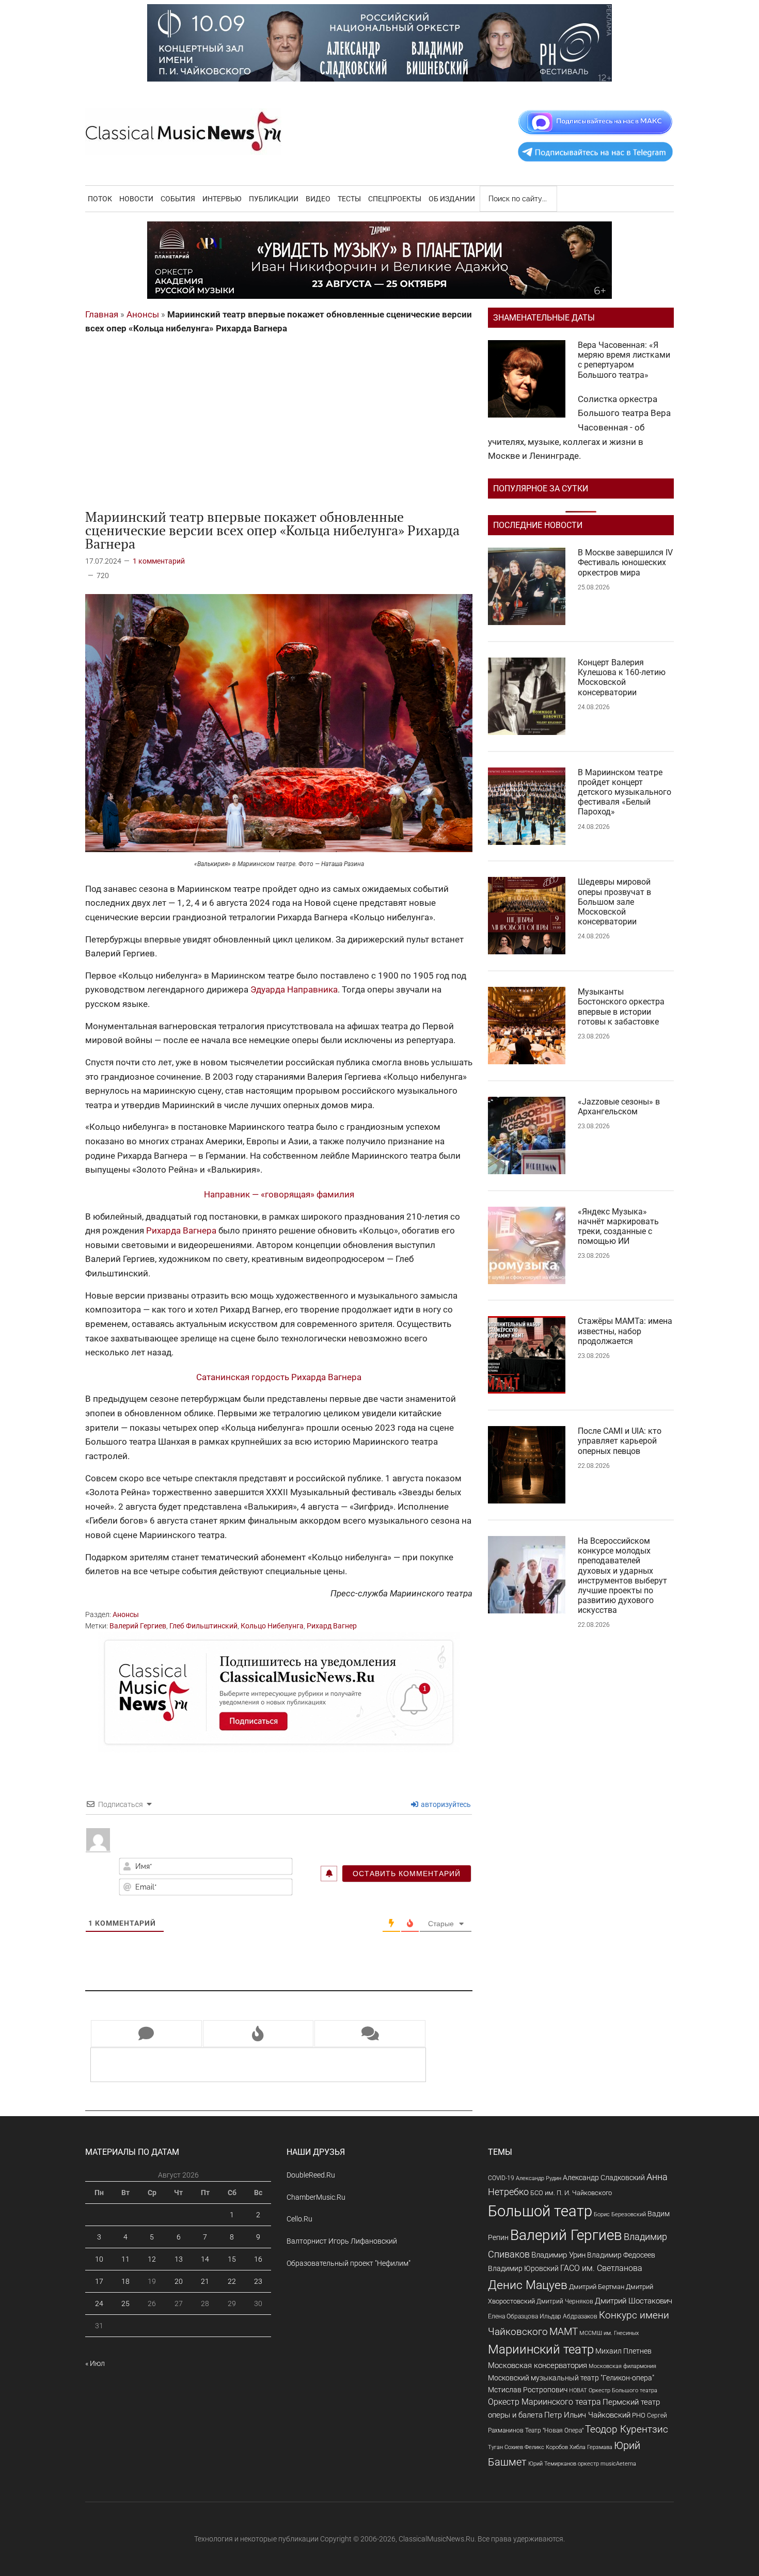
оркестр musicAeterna (607, 2464)
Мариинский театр (541, 2349)
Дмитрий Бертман (597, 2287)
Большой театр (540, 2211)
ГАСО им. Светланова (601, 2268)
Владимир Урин (558, 2255)
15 (232, 2259)
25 (125, 2303)
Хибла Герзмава (591, 2447)
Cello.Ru (299, 2219)
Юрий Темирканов (552, 2463)
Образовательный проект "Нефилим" (349, 2263)
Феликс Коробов (546, 2447)
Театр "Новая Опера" (554, 2430)
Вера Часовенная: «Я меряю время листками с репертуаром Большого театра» (624, 360)
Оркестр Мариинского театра (544, 2402)
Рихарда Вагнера (181, 1230)
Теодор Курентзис (627, 2429)
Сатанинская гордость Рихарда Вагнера (279, 1377)
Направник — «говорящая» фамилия (279, 1194)
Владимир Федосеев (621, 2255)
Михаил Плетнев (623, 2351)
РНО (639, 2415)
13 (179, 2259)
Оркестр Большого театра (623, 2390)
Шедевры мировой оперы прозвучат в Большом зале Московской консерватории (614, 902)
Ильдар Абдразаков (568, 2316)
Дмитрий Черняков (565, 2301)
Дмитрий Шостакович (634, 2301)
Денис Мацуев (528, 2285)
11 (125, 2259)
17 (99, 2281)
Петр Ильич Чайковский (587, 2415)
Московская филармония (622, 2366)
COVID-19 (501, 2178)
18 (125, 2281)
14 (205, 2259)
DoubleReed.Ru (311, 2175)
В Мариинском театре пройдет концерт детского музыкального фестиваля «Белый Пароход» (624, 792)
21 (205, 2281)
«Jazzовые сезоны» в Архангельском (619, 1107)
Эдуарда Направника (294, 989)
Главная (102, 314)
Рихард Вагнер (332, 1626)
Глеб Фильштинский (203, 1626)
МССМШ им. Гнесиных (609, 2333)
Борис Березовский (620, 2214)
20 (179, 2281)
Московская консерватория (537, 2366)
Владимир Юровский (523, 2268)
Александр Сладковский (604, 2178)
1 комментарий (159, 561)
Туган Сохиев (505, 2447)
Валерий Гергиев (138, 1626)
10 (99, 2259)
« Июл (95, 2363)
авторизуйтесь (445, 1804)
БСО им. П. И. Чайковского (571, 2193)
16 (258, 2259)
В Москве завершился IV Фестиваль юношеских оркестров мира (625, 562)
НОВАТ (578, 2390)
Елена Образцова (513, 2316)
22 (232, 2281)
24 (99, 2303)
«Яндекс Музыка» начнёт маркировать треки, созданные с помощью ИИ (618, 1227)
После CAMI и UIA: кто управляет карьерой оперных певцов (620, 1441)
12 (152, 2259)
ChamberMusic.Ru (316, 2197)
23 (258, 2281)
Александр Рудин (539, 2178)
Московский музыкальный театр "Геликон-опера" (571, 2378)
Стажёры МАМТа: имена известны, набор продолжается (625, 1331)
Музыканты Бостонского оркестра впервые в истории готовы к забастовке (621, 1007)
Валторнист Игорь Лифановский (342, 2241)
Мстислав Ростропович (528, 2390)
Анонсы (143, 314)
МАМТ (564, 2332)
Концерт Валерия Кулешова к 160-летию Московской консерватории (622, 677)
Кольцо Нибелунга (272, 1626)
